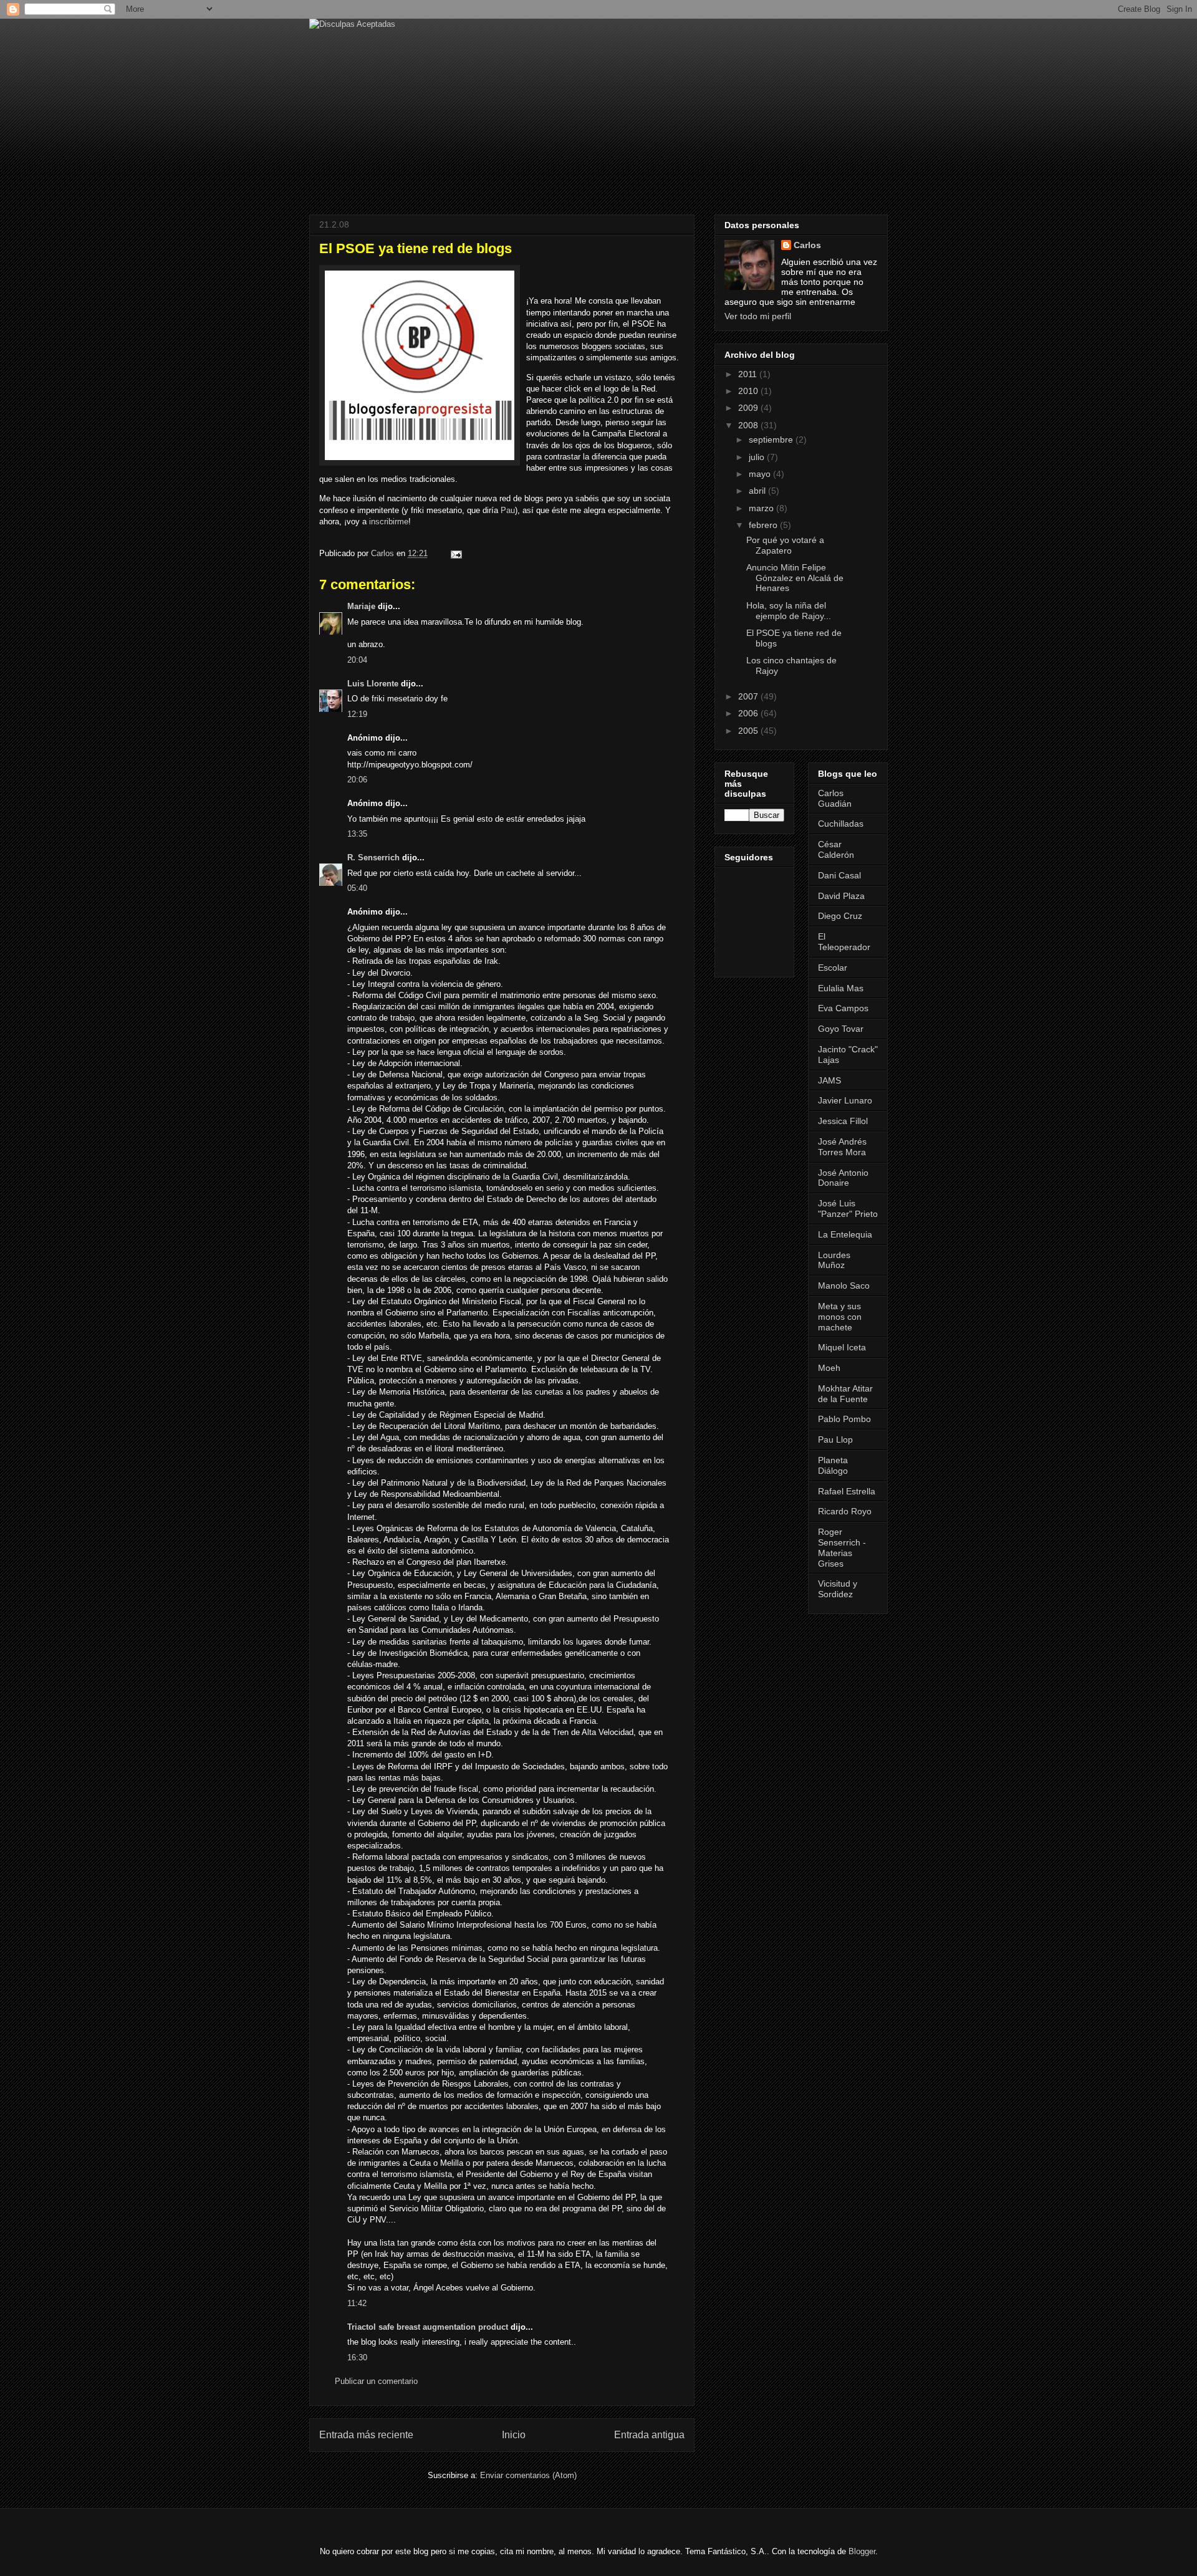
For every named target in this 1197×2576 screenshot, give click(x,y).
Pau (508, 510)
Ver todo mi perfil (758, 316)
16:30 (357, 2357)
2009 (749, 408)
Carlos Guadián (835, 798)
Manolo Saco (844, 1286)
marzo (762, 508)
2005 (749, 731)
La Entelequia (845, 1234)
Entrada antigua (649, 2435)
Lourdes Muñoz (834, 1260)
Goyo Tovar (841, 1029)
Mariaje (361, 606)
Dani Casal (839, 875)
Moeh (829, 1368)
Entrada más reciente (366, 2435)
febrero (764, 525)
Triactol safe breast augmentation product (428, 2327)
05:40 (357, 888)
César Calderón (836, 849)
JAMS (829, 1080)
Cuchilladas (841, 824)
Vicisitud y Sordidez (838, 1589)
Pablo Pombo (844, 1419)
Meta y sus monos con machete (840, 1317)
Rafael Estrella (847, 1491)
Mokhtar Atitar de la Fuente (845, 1394)
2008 (749, 425)
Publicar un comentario (376, 2381)
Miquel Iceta (842, 1347)
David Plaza (841, 896)
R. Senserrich (373, 858)
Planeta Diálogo (833, 1465)
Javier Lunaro (845, 1100)
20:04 (357, 660)
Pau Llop (835, 1439)
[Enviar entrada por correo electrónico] (455, 553)
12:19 (357, 714)
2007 (749, 696)
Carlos (807, 245)
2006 (749, 713)
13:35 (357, 834)
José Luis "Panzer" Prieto (848, 1209)
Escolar (833, 968)
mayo (761, 474)
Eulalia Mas (841, 988)
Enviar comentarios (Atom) (528, 2475)
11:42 (357, 2303)
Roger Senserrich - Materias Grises (842, 1547)
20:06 (357, 780)
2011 (749, 374)
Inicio (514, 2435)
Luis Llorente (373, 684)
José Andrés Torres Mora (842, 1147)
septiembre (772, 440)
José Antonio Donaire (843, 1178)
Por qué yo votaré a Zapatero (785, 545)
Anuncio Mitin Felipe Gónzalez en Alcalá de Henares (795, 578)
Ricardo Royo (845, 1511)
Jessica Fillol (843, 1121)
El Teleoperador (844, 942)
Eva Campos (843, 1008)
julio (758, 457)
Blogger (862, 2551)
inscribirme (389, 521)
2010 (749, 391)
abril (758, 491)
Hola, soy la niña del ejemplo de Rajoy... (789, 611)
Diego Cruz (840, 916)
